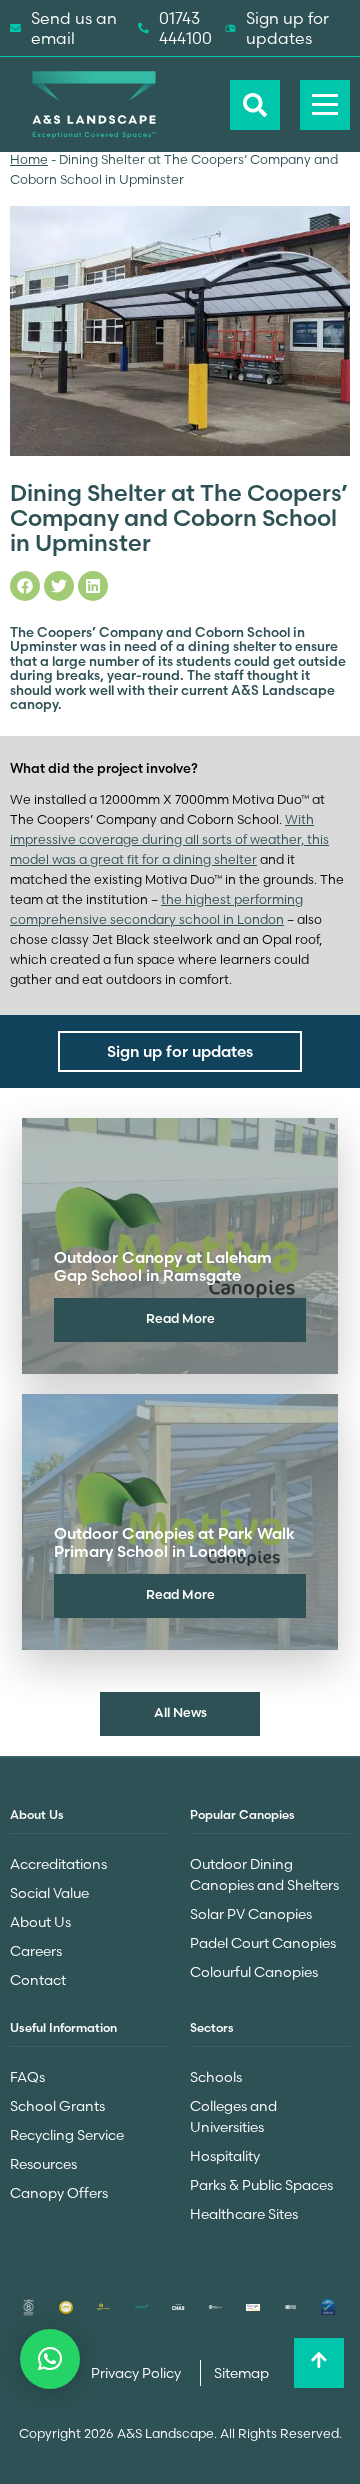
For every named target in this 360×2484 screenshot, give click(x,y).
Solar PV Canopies (251, 1914)
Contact (38, 1980)
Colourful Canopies (254, 1972)
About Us (40, 1922)
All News (180, 1712)
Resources (43, 2164)
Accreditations (58, 1864)
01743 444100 (185, 28)
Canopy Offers (59, 2193)
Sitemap (241, 2373)
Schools (216, 2077)
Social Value (49, 1893)
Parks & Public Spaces (261, 2185)
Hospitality (225, 2156)
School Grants (57, 2106)
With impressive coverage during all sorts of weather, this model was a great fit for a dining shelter (169, 839)
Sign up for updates (287, 28)
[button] (50, 2359)
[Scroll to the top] (319, 2363)
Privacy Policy (137, 2373)
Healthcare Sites (244, 2214)
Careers (36, 1951)
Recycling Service (67, 2135)
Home (29, 159)
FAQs (27, 2077)
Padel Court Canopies (263, 1943)
